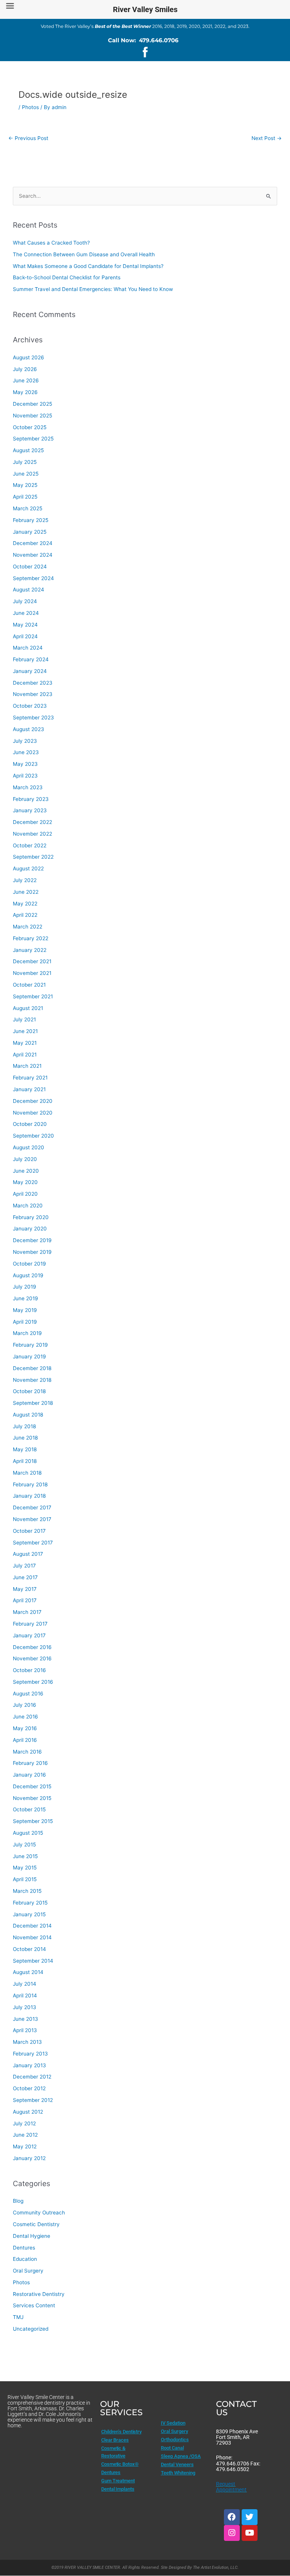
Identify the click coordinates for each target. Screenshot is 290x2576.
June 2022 (26, 892)
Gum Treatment (118, 2481)
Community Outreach (39, 2213)
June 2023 (26, 752)
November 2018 (32, 1380)
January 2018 (29, 1496)
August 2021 (28, 1008)
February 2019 (30, 1345)
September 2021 (33, 996)
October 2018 (29, 1391)
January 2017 (29, 1635)
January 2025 (30, 532)
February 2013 (30, 2054)
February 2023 (31, 799)
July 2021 (24, 1019)
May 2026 (25, 392)
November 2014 (32, 1937)
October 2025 (30, 427)
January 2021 (29, 1089)
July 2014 (25, 1984)
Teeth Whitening (178, 2473)
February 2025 (31, 520)
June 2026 (26, 380)
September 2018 (33, 1403)
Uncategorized (31, 2329)
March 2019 (27, 1333)
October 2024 (30, 567)
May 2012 (25, 2146)
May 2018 (25, 1449)
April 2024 (25, 636)
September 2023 (33, 718)
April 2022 (25, 915)
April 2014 (25, 1996)
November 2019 (32, 1252)
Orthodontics (175, 2440)
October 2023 (30, 706)
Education (25, 2259)
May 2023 (25, 764)
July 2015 (24, 1845)
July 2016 (25, 1705)
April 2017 (25, 1600)
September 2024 (33, 578)
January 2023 (30, 810)
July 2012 (24, 2123)
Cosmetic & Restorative (113, 2452)
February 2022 (31, 938)
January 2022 (30, 950)
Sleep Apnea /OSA (181, 2456)
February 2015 (30, 1903)
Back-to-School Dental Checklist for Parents (67, 277)
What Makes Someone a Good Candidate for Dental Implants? (88, 266)
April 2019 (25, 1322)
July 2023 (25, 741)
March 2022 (28, 927)
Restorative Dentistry (39, 2294)
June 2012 (25, 2135)
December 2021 (32, 961)
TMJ (18, 2317)
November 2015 (32, 1798)
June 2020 (26, 1171)
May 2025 (25, 485)
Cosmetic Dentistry (36, 2224)
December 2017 (32, 1507)
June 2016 (25, 1717)
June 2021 (25, 1031)
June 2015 (25, 1856)
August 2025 (28, 450)
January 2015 (29, 1914)
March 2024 (28, 648)
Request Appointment (231, 2487)
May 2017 (25, 1589)
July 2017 (24, 1566)
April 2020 (25, 1194)
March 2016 (27, 1752)
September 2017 (33, 1543)
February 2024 (31, 659)
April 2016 (25, 1740)
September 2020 (33, 1136)
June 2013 (25, 2019)
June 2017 (25, 1577)
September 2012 (33, 2100)
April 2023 (25, 776)
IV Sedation (173, 2423)
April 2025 (25, 497)
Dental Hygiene (32, 2236)
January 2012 (29, 2158)
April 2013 (25, 2030)
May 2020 (25, 1182)
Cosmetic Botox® (120, 2464)
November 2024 (33, 555)
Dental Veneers (177, 2464)
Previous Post (28, 138)
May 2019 (25, 1310)
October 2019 (29, 1264)
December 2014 (32, 1926)
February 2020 (31, 1217)
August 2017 (28, 1554)
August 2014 (28, 1972)
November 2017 (32, 1519)
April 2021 (25, 1055)
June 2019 (25, 1298)
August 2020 (29, 1147)
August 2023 (29, 729)
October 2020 (30, 1124)
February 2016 (30, 1763)
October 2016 (29, 1670)
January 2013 (29, 2065)
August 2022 (28, 868)
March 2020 (28, 1206)
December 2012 (32, 2077)
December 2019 (32, 1240)
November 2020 (33, 1113)
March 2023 (28, 787)
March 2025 (28, 508)
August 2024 (29, 590)
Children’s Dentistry (121, 2432)
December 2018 (32, 1368)
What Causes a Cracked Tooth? (51, 243)
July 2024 (25, 601)
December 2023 (33, 683)
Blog (18, 2201)
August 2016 (28, 1694)
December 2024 (33, 543)
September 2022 (33, 857)
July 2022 (25, 880)
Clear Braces (115, 2440)
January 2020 (30, 1229)
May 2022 (25, 904)
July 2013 (25, 2007)
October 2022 (30, 845)
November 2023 (33, 694)
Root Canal (172, 2448)
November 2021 (32, 973)
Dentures (24, 2248)
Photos (30, 107)
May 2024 (25, 625)
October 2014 (29, 1949)
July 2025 (25, 462)
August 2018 (28, 1415)
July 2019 (25, 1287)
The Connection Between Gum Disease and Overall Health (84, 254)
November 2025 (32, 416)
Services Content (34, 2305)
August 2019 (28, 1275)
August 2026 (29, 357)
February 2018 (30, 1484)
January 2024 (30, 671)
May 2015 (25, 1868)
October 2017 (29, 1531)
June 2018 (25, 1438)
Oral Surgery (28, 2271)
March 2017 (27, 1612)
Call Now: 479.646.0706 (143, 40)
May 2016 (25, 1728)
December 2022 (32, 822)
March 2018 (27, 1473)
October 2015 (29, 1809)
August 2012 (28, 2112)
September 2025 (33, 439)
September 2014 (33, 1961)
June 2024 (26, 613)
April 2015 (25, 1879)
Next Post (267, 138)
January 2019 (29, 1357)
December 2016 (32, 1647)
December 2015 (32, 1786)
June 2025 (26, 474)
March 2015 (27, 1891)
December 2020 (33, 1101)
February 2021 (30, 1078)
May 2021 (25, 1043)
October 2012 (29, 2088)
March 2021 (27, 1066)
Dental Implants (118, 2489)
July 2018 (24, 1426)
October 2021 (29, 985)
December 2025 (32, 404)
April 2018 (25, 1461)
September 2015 (33, 1821)
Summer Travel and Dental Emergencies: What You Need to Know (93, 289)
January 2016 (29, 1775)
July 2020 (25, 1159)
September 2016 (33, 1682)
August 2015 (28, 1833)
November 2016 (32, 1658)
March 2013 (27, 2042)
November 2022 (32, 834)
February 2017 (30, 1624)
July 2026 (25, 369)
